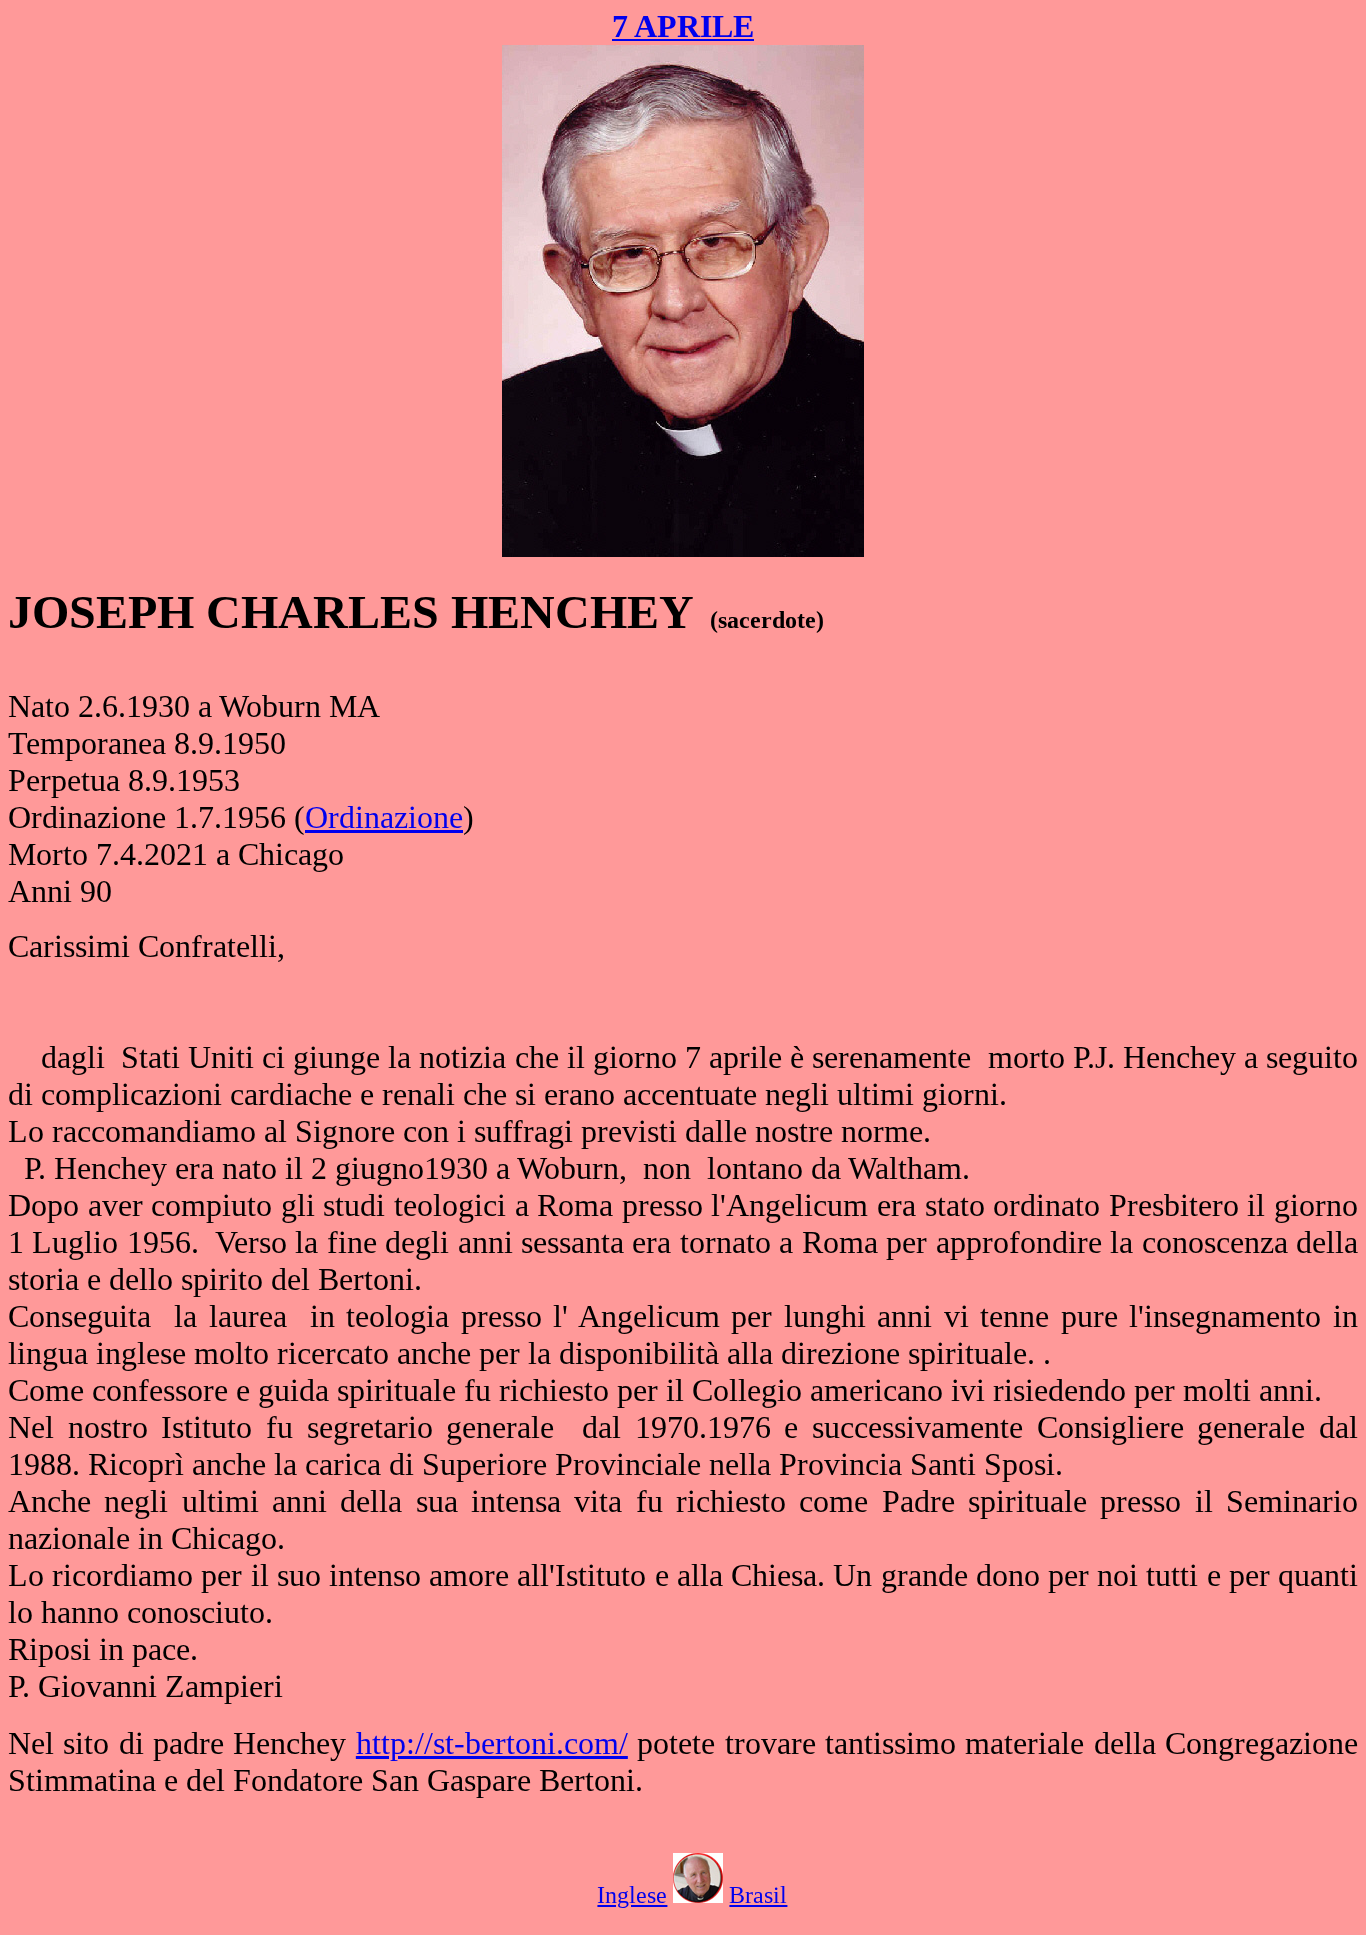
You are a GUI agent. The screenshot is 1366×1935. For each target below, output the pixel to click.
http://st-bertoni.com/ (492, 1743)
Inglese (632, 1895)
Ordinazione (384, 817)
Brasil (758, 1895)
